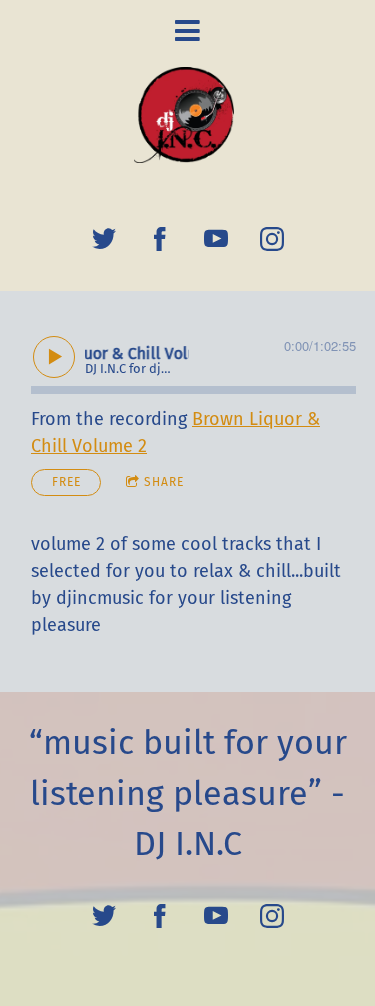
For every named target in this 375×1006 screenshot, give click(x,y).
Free (66, 482)
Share (164, 482)
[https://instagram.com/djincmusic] (272, 239)
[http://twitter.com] (104, 239)
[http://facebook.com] (160, 239)
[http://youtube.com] (216, 239)
